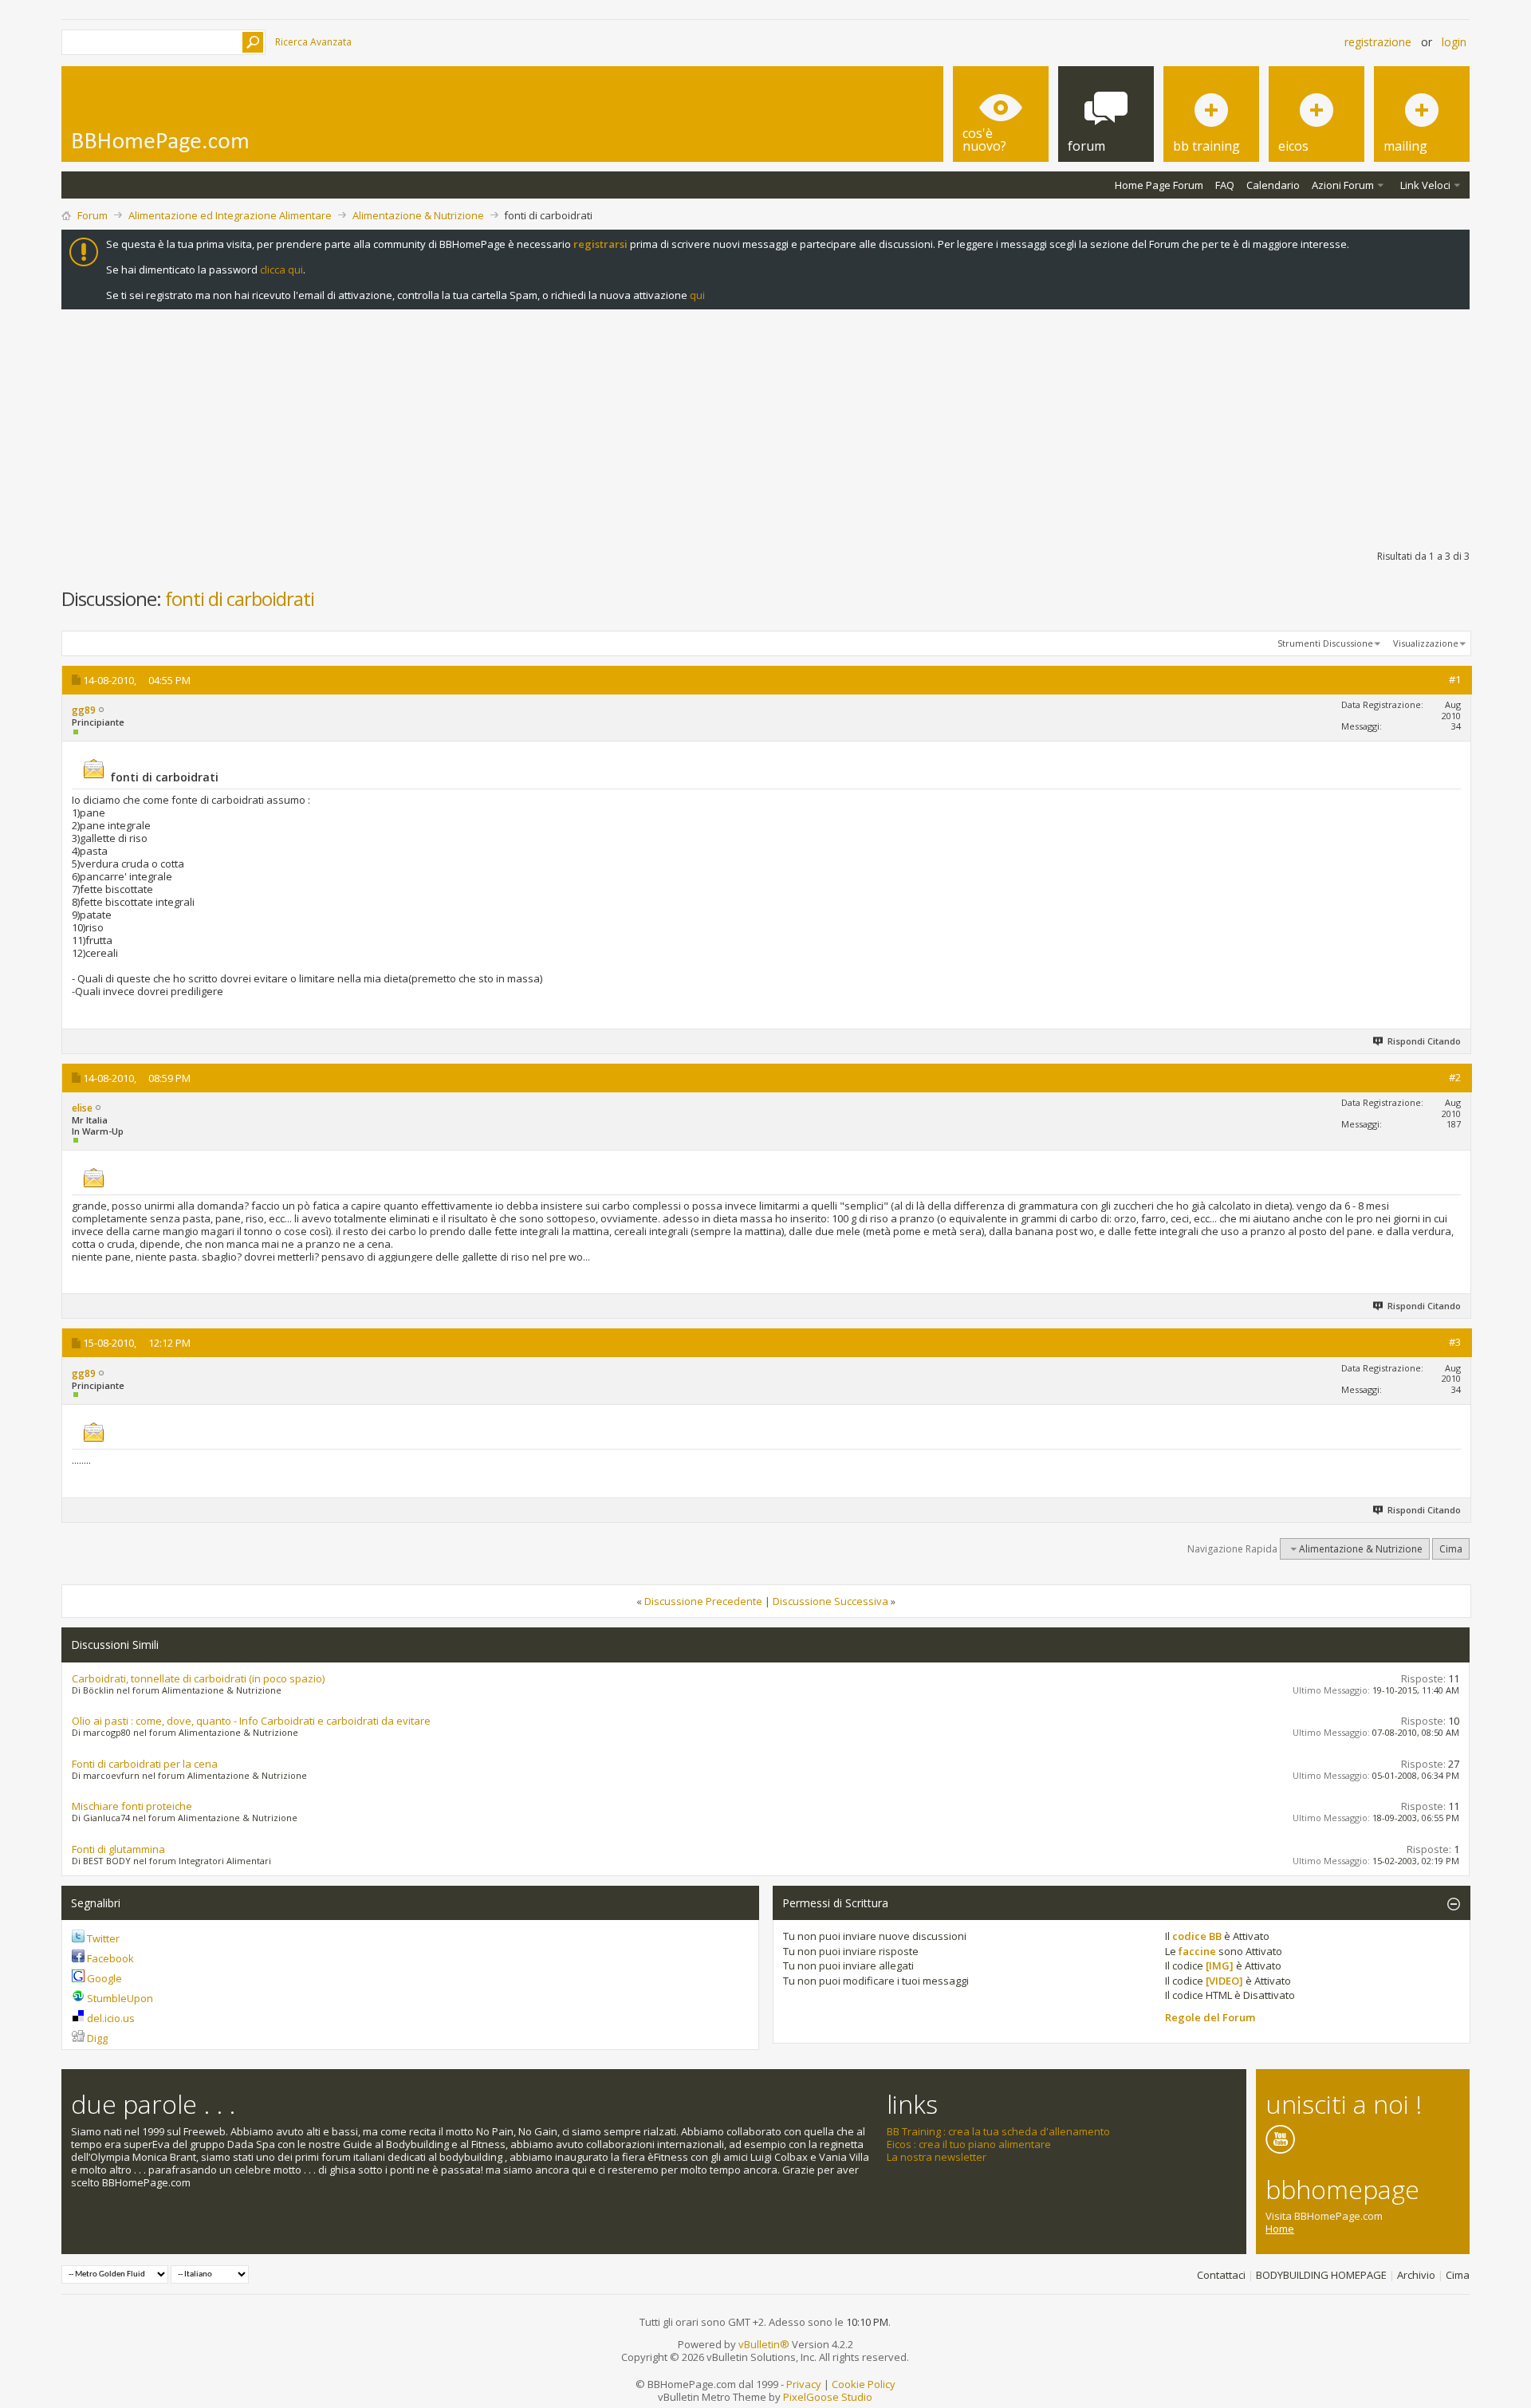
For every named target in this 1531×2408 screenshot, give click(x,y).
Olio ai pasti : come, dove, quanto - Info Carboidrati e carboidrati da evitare (251, 1721)
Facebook (110, 1958)
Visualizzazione (1426, 643)
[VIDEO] (1224, 1981)
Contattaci (1221, 2275)
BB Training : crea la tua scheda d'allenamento (998, 2131)
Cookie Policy (864, 2384)
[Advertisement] (765, 426)
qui (697, 295)
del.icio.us (111, 2018)
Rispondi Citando (1424, 1041)
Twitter (103, 1938)
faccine (1197, 1951)
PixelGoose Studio (828, 2397)
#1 (1455, 679)
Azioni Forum (1343, 185)
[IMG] (1220, 1965)
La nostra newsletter (937, 2157)
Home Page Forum (1159, 185)
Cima (1451, 1549)
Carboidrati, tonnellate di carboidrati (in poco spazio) (198, 1678)
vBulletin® (764, 2344)
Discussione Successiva (830, 1601)
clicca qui (281, 270)
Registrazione (1378, 42)
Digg (97, 2038)
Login (1454, 42)
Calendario (1273, 185)
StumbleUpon (120, 1998)
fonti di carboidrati (240, 598)
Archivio (1416, 2275)
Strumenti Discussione (1325, 643)
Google (104, 1978)
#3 (1455, 1342)
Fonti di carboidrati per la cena (145, 1764)
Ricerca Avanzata (313, 42)
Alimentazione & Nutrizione (418, 215)
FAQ (1225, 185)
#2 (1455, 1077)
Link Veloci (1425, 185)
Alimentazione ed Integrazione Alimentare (230, 215)
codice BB (1197, 1936)
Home (1280, 2229)
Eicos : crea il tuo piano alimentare (969, 2144)
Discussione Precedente (703, 1601)
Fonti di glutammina (118, 1849)
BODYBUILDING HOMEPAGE (1321, 2275)
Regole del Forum (1210, 2017)
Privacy (804, 2384)
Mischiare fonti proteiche (132, 1806)
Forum (92, 215)
